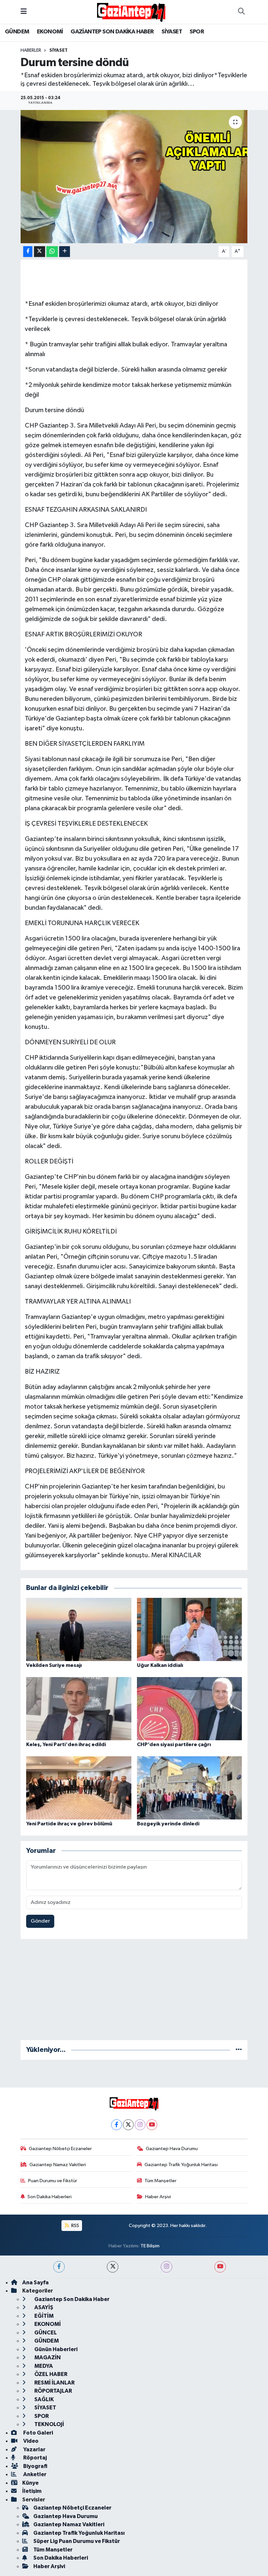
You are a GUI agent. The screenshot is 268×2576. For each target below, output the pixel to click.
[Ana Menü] (24, 12)
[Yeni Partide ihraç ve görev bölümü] (79, 1788)
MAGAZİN (47, 2357)
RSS (75, 2226)
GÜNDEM (17, 32)
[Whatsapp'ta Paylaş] (52, 252)
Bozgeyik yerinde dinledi (168, 1824)
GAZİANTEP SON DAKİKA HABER (112, 32)
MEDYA (43, 2366)
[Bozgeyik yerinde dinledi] (190, 1788)
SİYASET (172, 32)
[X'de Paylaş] (40, 252)
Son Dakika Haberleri (50, 2197)
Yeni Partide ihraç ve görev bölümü (69, 1824)
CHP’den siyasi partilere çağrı (174, 1745)
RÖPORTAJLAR (53, 2391)
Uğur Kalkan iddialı (160, 1665)
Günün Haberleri (55, 2349)
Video (30, 2441)
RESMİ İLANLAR (54, 2383)
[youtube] (220, 2267)
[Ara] (241, 12)
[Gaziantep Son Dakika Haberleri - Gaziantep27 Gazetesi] (131, 12)
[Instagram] (140, 2125)
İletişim (32, 2491)
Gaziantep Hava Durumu (172, 2149)
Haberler (31, 50)
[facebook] (59, 2267)
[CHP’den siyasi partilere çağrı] (190, 1708)
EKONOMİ (50, 32)
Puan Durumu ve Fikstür (53, 2181)
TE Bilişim (150, 2246)
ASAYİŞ (43, 2307)
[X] (128, 2125)
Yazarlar (34, 2449)
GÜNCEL (45, 2333)
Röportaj (34, 2458)
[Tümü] (239, 2050)
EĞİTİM (43, 2316)
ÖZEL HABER (50, 2374)
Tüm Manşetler (160, 2181)
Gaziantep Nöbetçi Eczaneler (60, 2149)
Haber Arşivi (158, 2197)
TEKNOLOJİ (49, 2424)
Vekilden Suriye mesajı (54, 1665)
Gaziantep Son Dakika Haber (71, 2299)
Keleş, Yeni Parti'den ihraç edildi (66, 1745)
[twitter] (113, 2267)
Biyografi (35, 2466)
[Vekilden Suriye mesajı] (79, 1629)
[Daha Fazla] (65, 252)
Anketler (34, 2474)
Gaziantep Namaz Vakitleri (58, 2165)
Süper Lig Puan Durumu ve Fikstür (77, 2541)
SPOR (197, 32)
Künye (30, 2483)
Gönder (40, 1921)
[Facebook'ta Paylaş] (28, 252)
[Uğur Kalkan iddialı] (190, 1629)
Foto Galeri (38, 2433)
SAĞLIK (44, 2399)
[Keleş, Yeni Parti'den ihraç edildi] (79, 1708)
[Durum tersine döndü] (134, 177)
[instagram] (167, 2267)
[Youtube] (152, 2125)
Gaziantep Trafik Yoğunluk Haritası (181, 2165)
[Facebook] (117, 2125)
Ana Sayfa (35, 2283)
